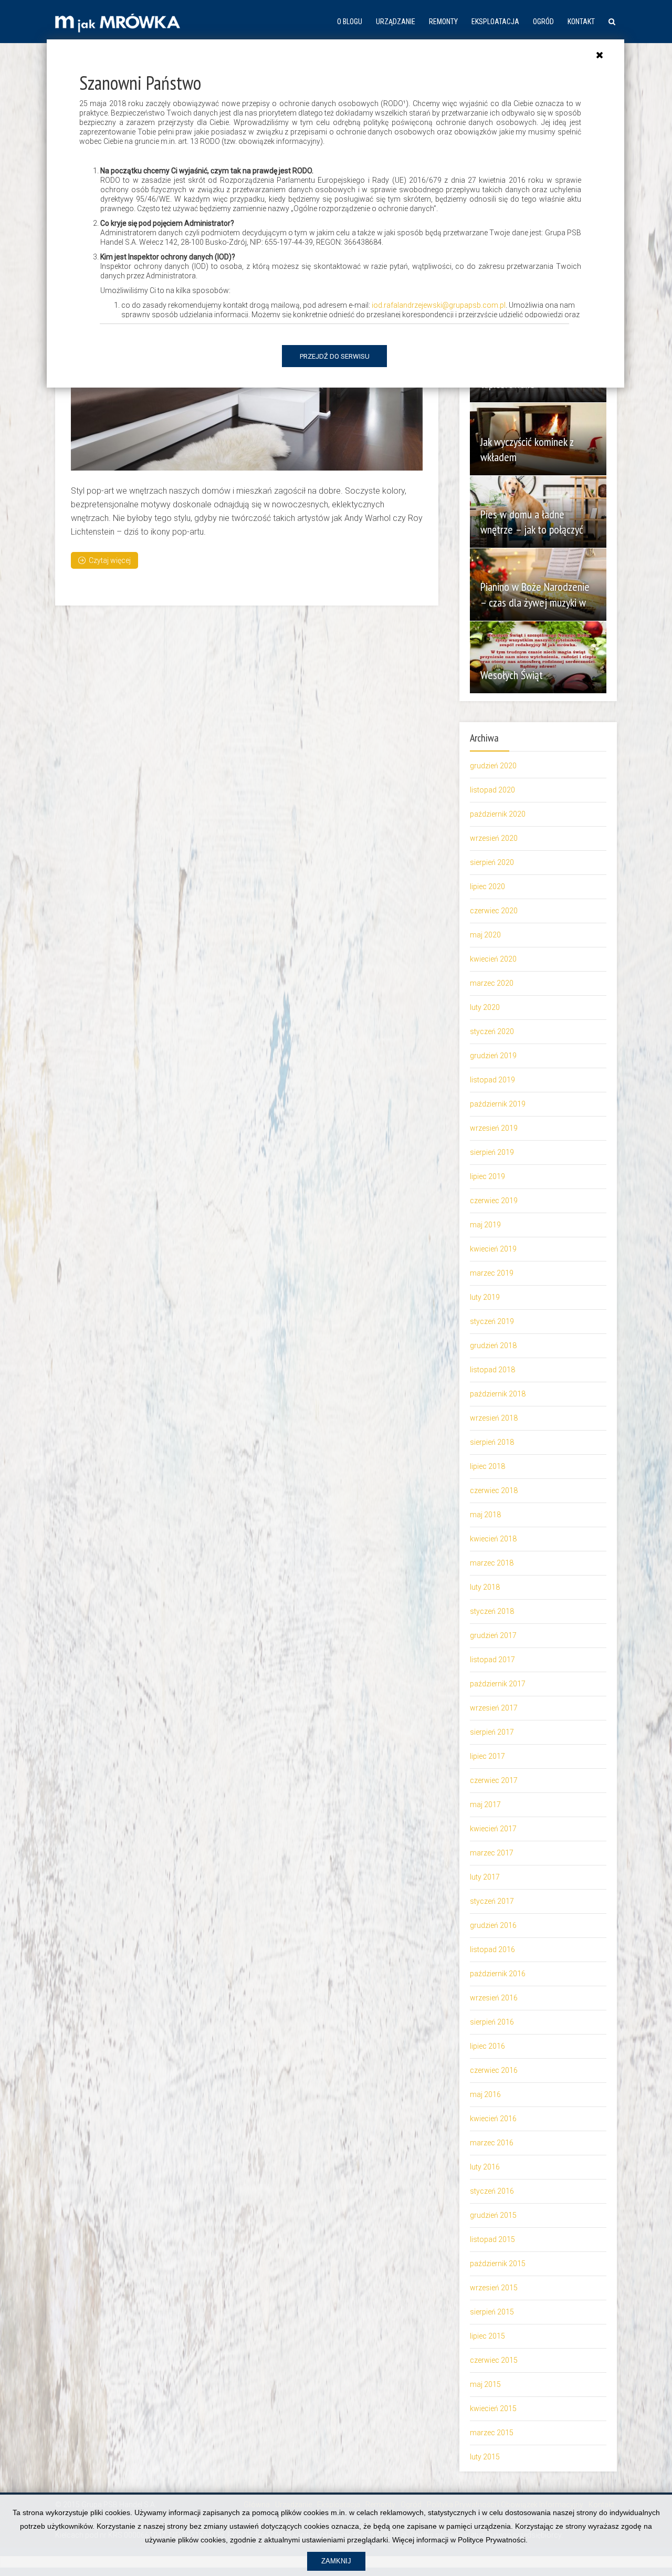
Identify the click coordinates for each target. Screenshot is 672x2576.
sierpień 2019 (492, 1152)
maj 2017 (485, 1805)
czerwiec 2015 (494, 2360)
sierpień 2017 (492, 1732)
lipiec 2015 (487, 2336)
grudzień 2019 (493, 1056)
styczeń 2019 (492, 1321)
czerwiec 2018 (494, 1490)
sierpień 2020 (492, 862)
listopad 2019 (492, 1080)
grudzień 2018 (493, 1346)
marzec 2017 (492, 1853)
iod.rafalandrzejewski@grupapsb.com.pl (439, 305)
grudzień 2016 (493, 1925)
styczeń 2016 (492, 2191)
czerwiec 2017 (494, 1780)
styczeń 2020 (492, 1031)
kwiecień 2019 (493, 1249)
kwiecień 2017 (493, 1829)
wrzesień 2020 (494, 838)
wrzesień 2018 (494, 1418)
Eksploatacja (495, 22)
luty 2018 (485, 1587)
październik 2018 (498, 1394)
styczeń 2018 (492, 1611)
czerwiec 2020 (494, 911)
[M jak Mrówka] (118, 22)
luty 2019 (485, 1297)
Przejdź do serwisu (335, 356)
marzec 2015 (492, 2433)
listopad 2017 (492, 1660)
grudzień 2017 (493, 1635)
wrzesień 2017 (494, 1708)
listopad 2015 (492, 2239)
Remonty (443, 22)
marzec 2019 (492, 1273)
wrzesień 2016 (494, 1998)
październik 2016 (498, 1974)
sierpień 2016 (492, 2022)
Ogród (543, 22)
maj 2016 (485, 2094)
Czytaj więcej (110, 560)
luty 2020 (485, 1007)
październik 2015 (498, 2264)
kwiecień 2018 (493, 1539)
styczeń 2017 (492, 1901)
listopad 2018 (492, 1370)
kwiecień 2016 (493, 2119)
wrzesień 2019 (494, 1128)
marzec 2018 (492, 1563)
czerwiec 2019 (494, 1201)
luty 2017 (485, 1877)
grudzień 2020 (493, 766)
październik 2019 (498, 1104)
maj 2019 (485, 1225)
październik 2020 (498, 814)
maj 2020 (485, 935)
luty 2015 (485, 2457)
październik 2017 (498, 1684)
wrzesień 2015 (494, 2288)
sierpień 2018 (492, 1442)
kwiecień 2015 (493, 2408)
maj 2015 (485, 2384)
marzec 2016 (492, 2143)
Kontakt (581, 22)
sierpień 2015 (492, 2312)
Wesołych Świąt (512, 675)
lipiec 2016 (487, 2046)
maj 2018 (485, 1515)
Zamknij (336, 2561)
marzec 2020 (492, 983)
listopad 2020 (492, 790)
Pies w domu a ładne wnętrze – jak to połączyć (532, 522)
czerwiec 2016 (494, 2070)
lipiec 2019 (487, 1176)
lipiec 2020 (487, 887)
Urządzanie (396, 22)
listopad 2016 (492, 1949)
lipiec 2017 (487, 1756)
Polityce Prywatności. (493, 2540)
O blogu (350, 22)
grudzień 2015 (493, 2215)
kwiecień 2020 (493, 959)
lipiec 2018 (487, 1466)
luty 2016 (485, 2167)
